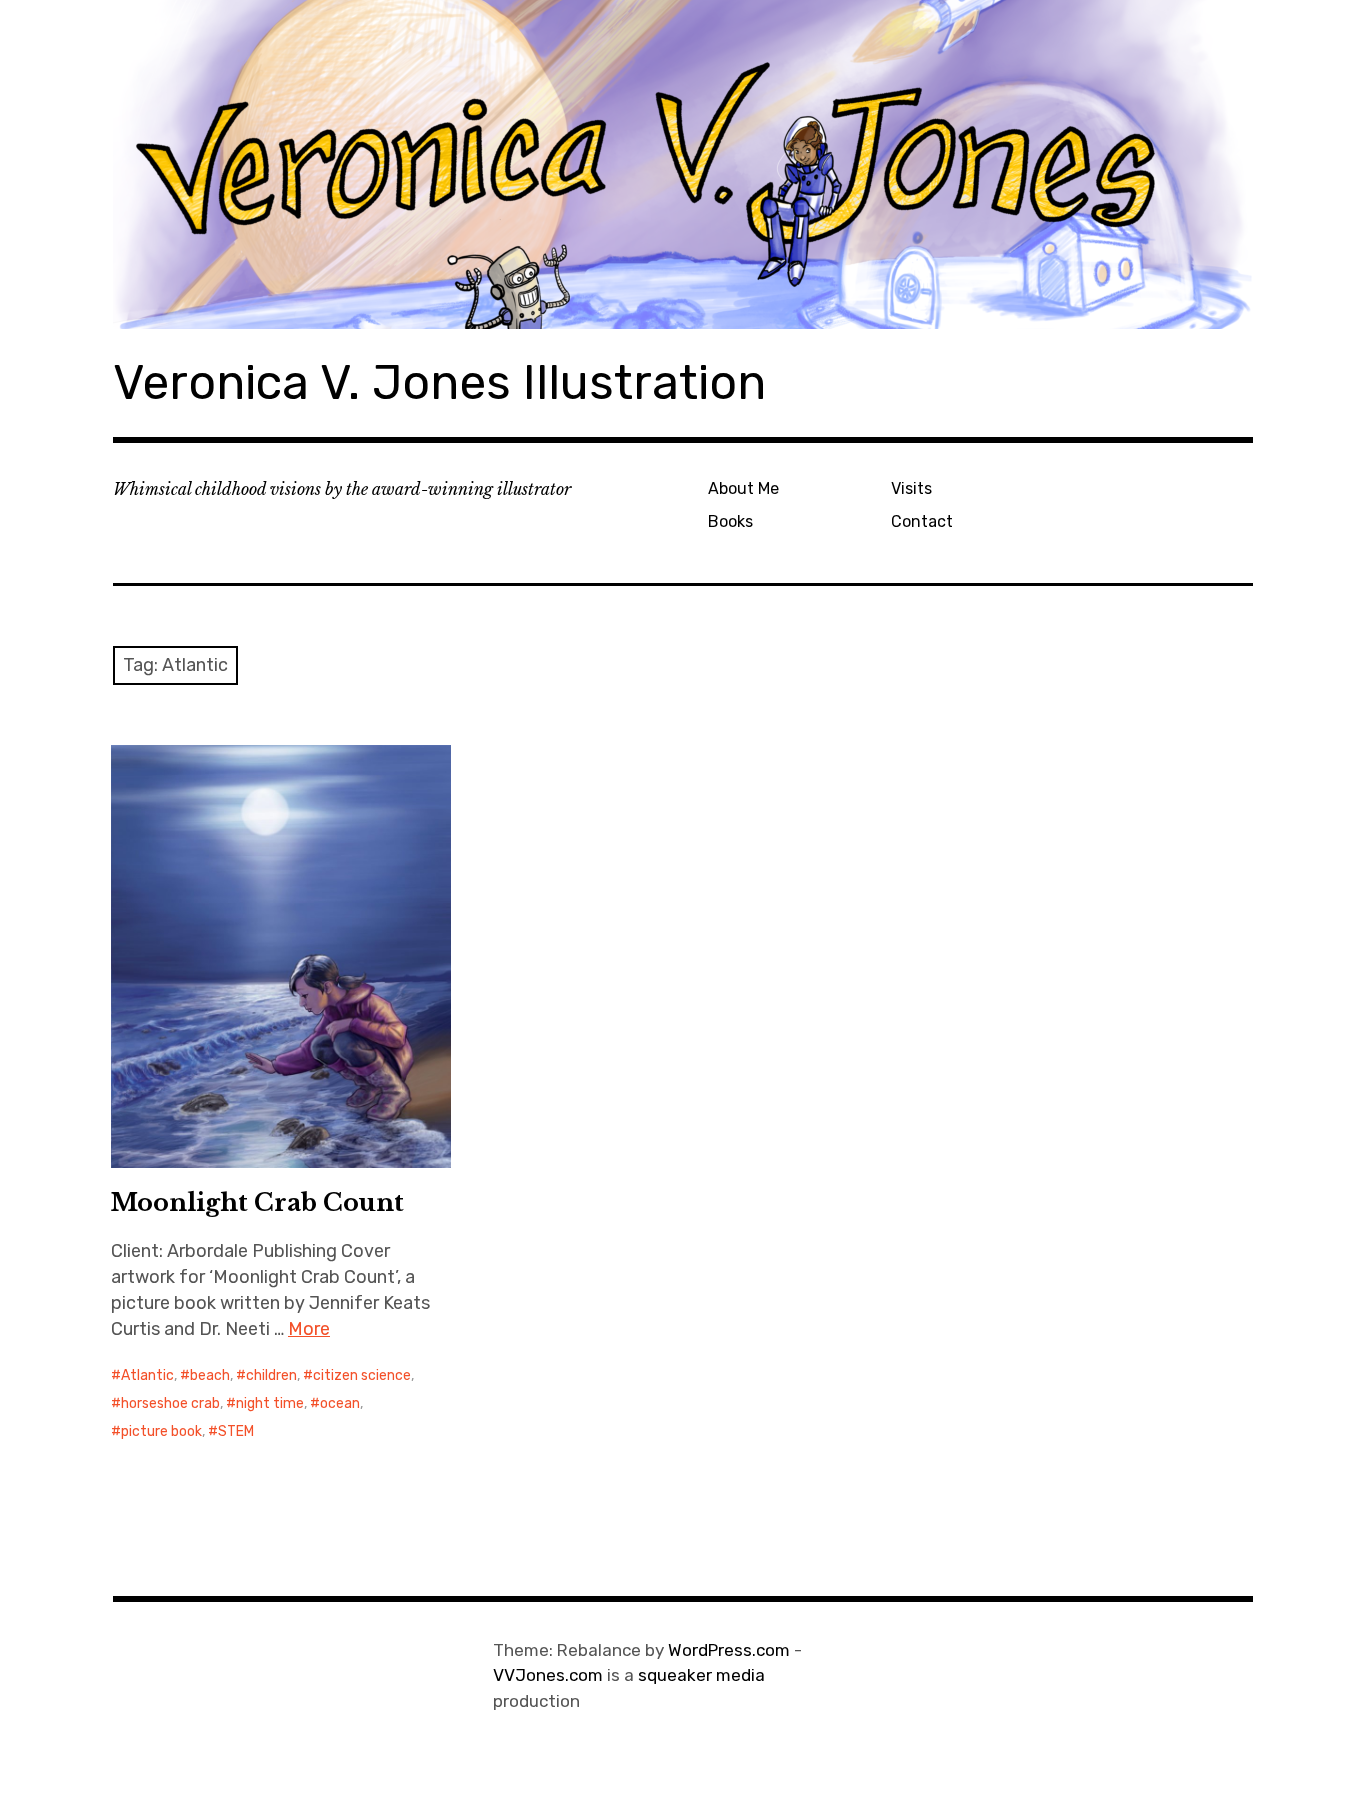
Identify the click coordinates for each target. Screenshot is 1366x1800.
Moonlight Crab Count (257, 1202)
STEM (236, 1431)
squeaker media (701, 1675)
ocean (340, 1403)
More (309, 1329)
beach (210, 1375)
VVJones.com (548, 1675)
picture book (161, 1431)
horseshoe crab (170, 1403)
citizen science (362, 1375)
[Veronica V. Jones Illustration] (683, 164)
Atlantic (147, 1375)
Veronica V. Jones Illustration (439, 382)
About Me (743, 488)
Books (730, 521)
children (271, 1375)
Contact (922, 521)
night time (270, 1403)
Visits (911, 488)
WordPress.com (729, 1650)
